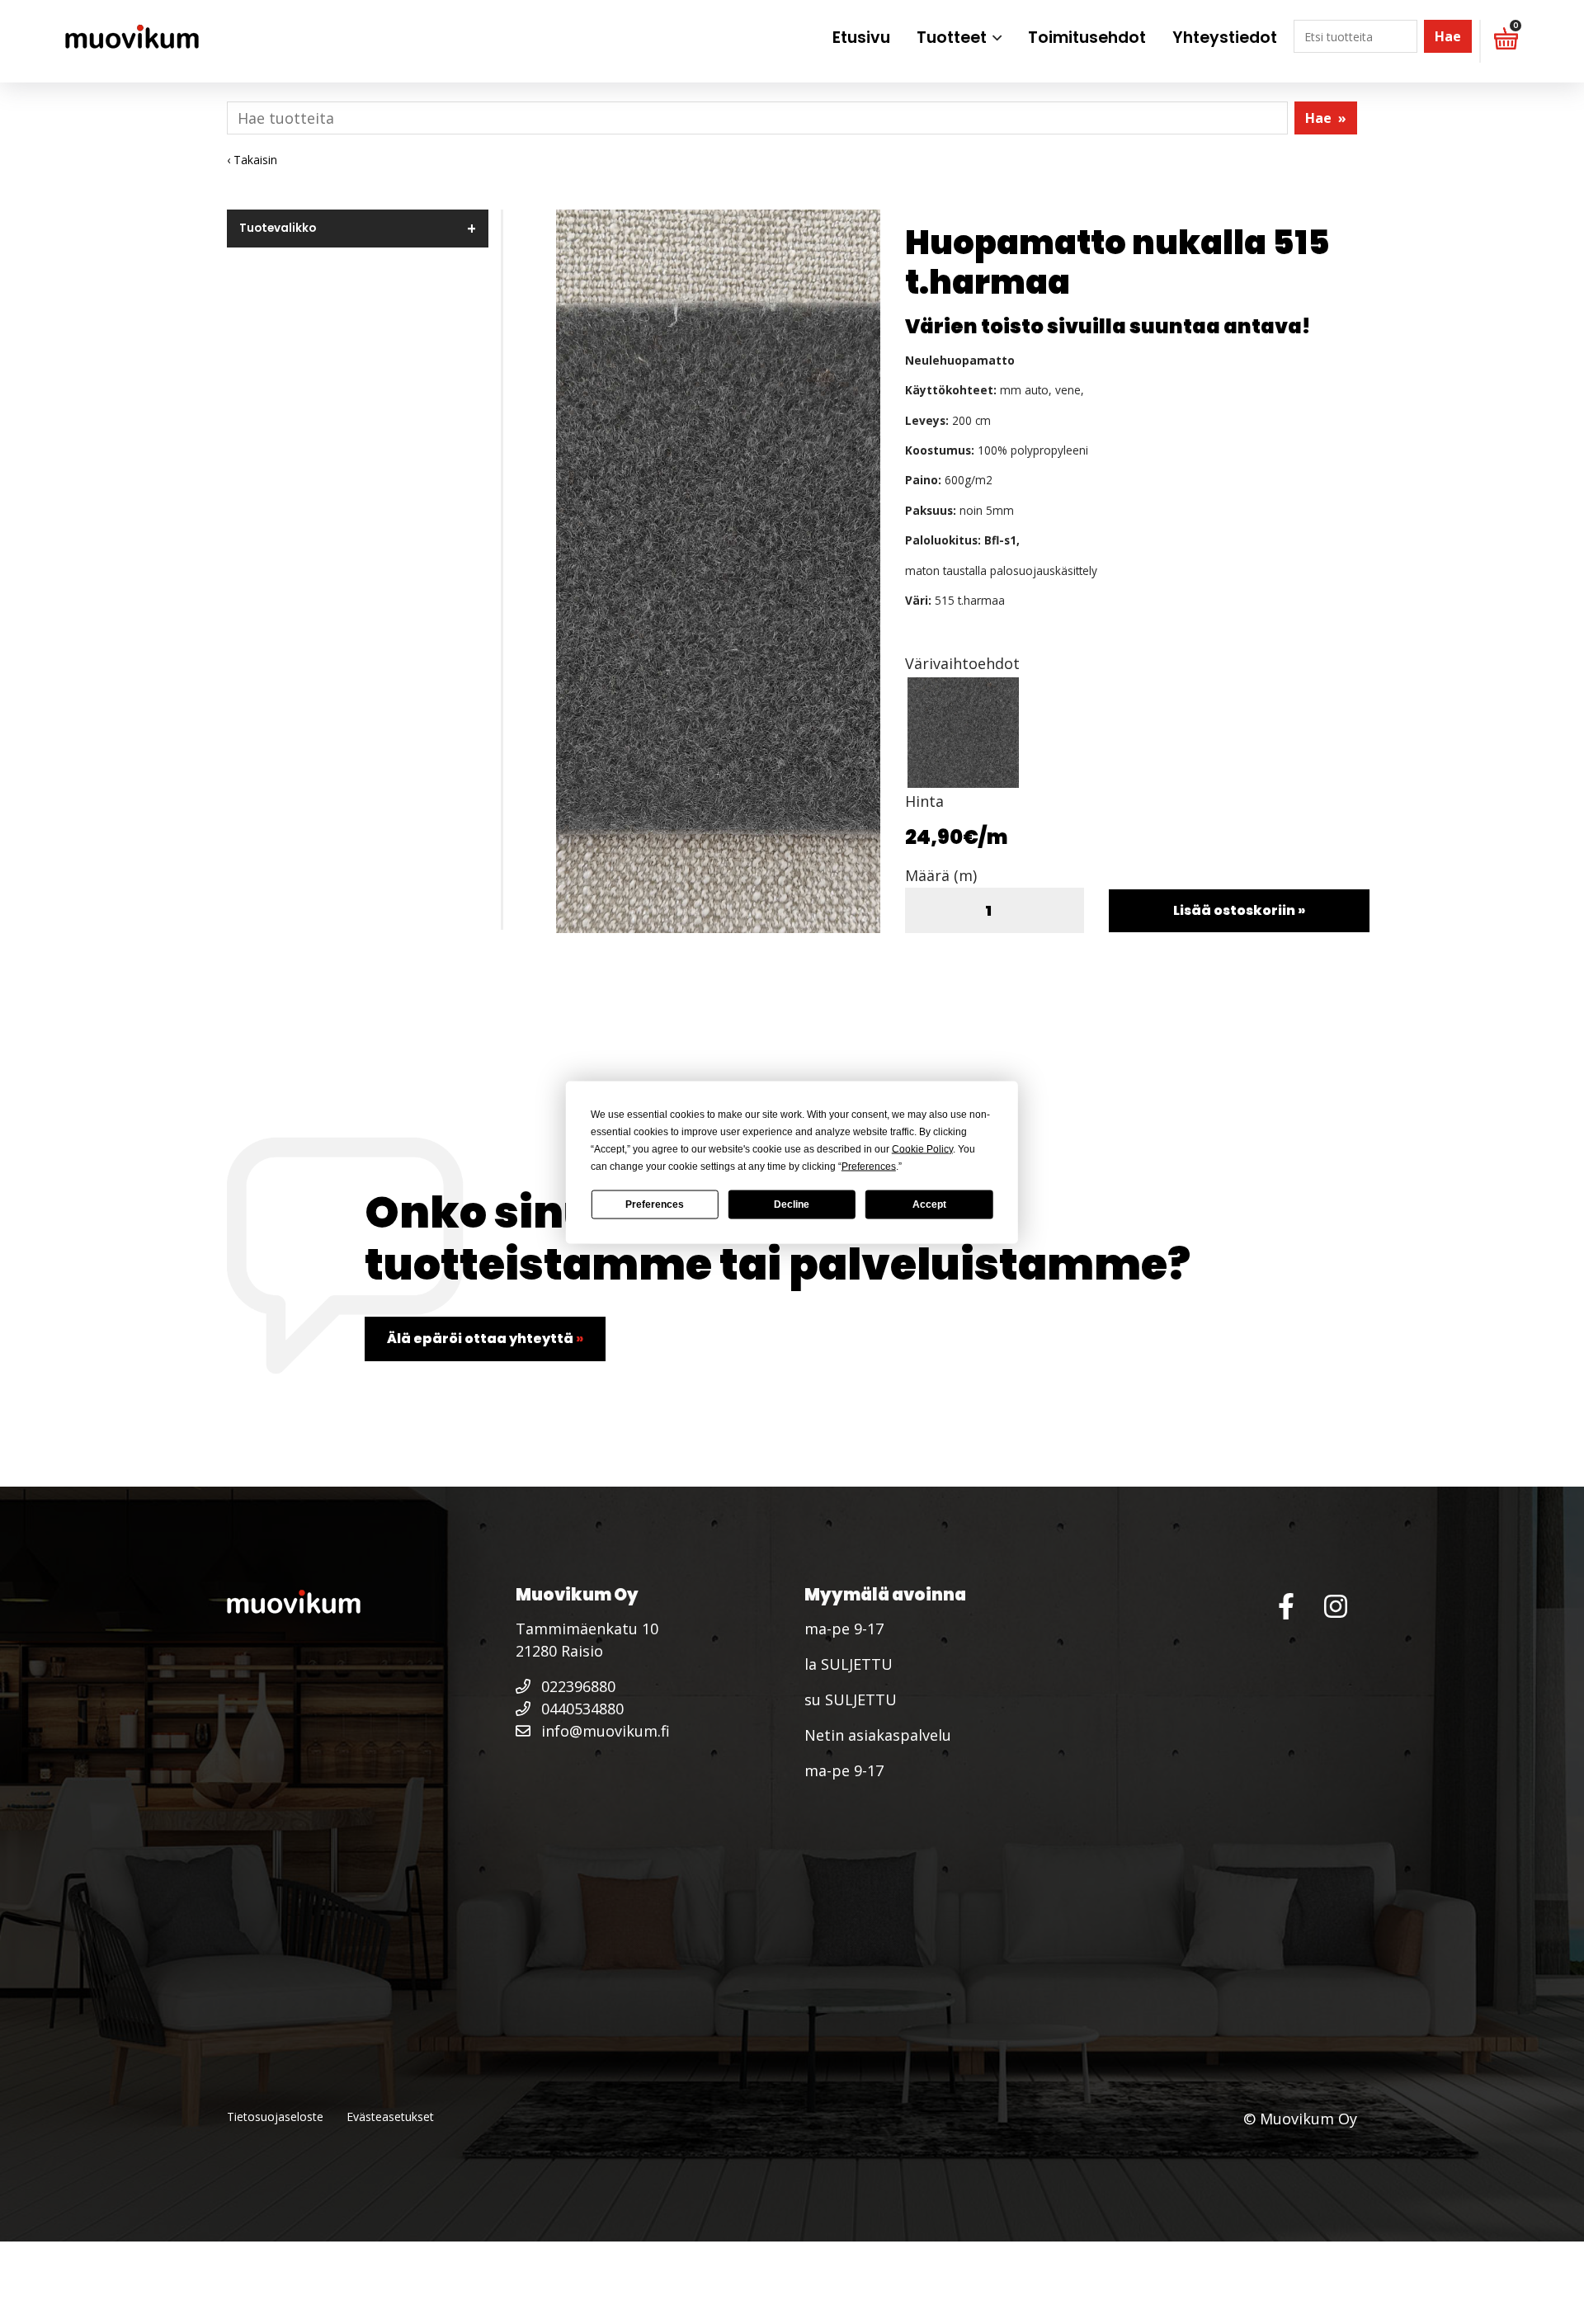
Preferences (655, 1204)
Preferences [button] (869, 1166)
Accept (929, 1204)
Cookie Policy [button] (922, 1148)
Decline (792, 1204)
